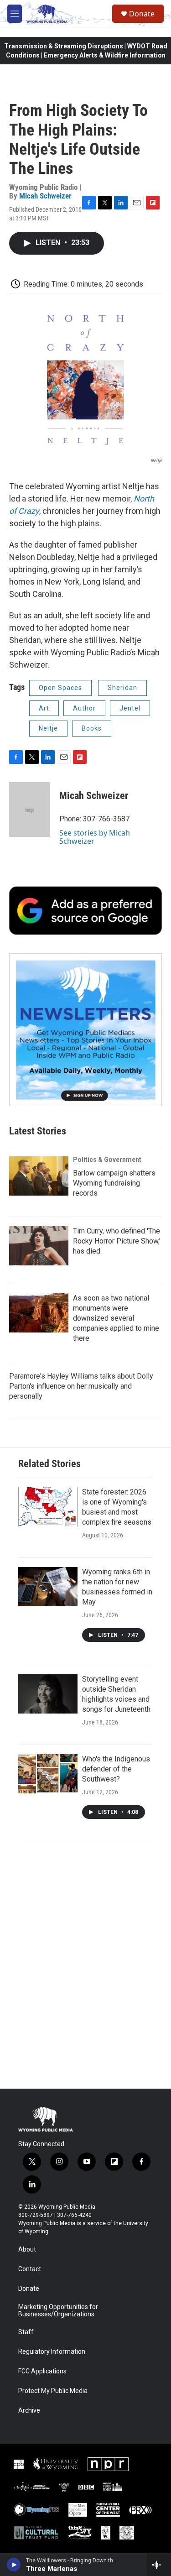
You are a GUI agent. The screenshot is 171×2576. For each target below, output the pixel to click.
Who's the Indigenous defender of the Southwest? (116, 1769)
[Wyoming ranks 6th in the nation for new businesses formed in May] (48, 1587)
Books (92, 728)
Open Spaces (60, 688)
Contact (30, 2269)
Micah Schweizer (45, 196)
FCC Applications (42, 2371)
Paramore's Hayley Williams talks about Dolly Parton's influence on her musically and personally (81, 1386)
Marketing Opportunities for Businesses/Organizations (58, 2311)
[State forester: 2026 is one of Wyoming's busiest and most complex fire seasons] (48, 1507)
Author (84, 708)
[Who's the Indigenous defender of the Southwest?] (48, 1774)
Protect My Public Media (53, 2391)
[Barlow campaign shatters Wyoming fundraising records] (39, 1176)
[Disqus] (85, 1965)
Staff (26, 2332)
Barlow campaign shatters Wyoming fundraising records (114, 1183)
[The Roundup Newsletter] (85, 1030)
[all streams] (159, 2565)
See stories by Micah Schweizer (95, 837)
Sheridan (122, 688)
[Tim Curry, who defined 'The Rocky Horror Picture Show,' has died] (39, 1246)
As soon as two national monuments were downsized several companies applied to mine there (116, 1318)
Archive (29, 2411)
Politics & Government (107, 1160)
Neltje (48, 728)
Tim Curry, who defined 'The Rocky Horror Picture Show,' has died (117, 1241)
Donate (142, 14)
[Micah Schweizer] (30, 810)
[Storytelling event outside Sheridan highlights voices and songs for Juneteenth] (48, 1694)
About (27, 2249)
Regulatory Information (52, 2352)
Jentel (130, 708)
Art (44, 708)
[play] (14, 2565)
